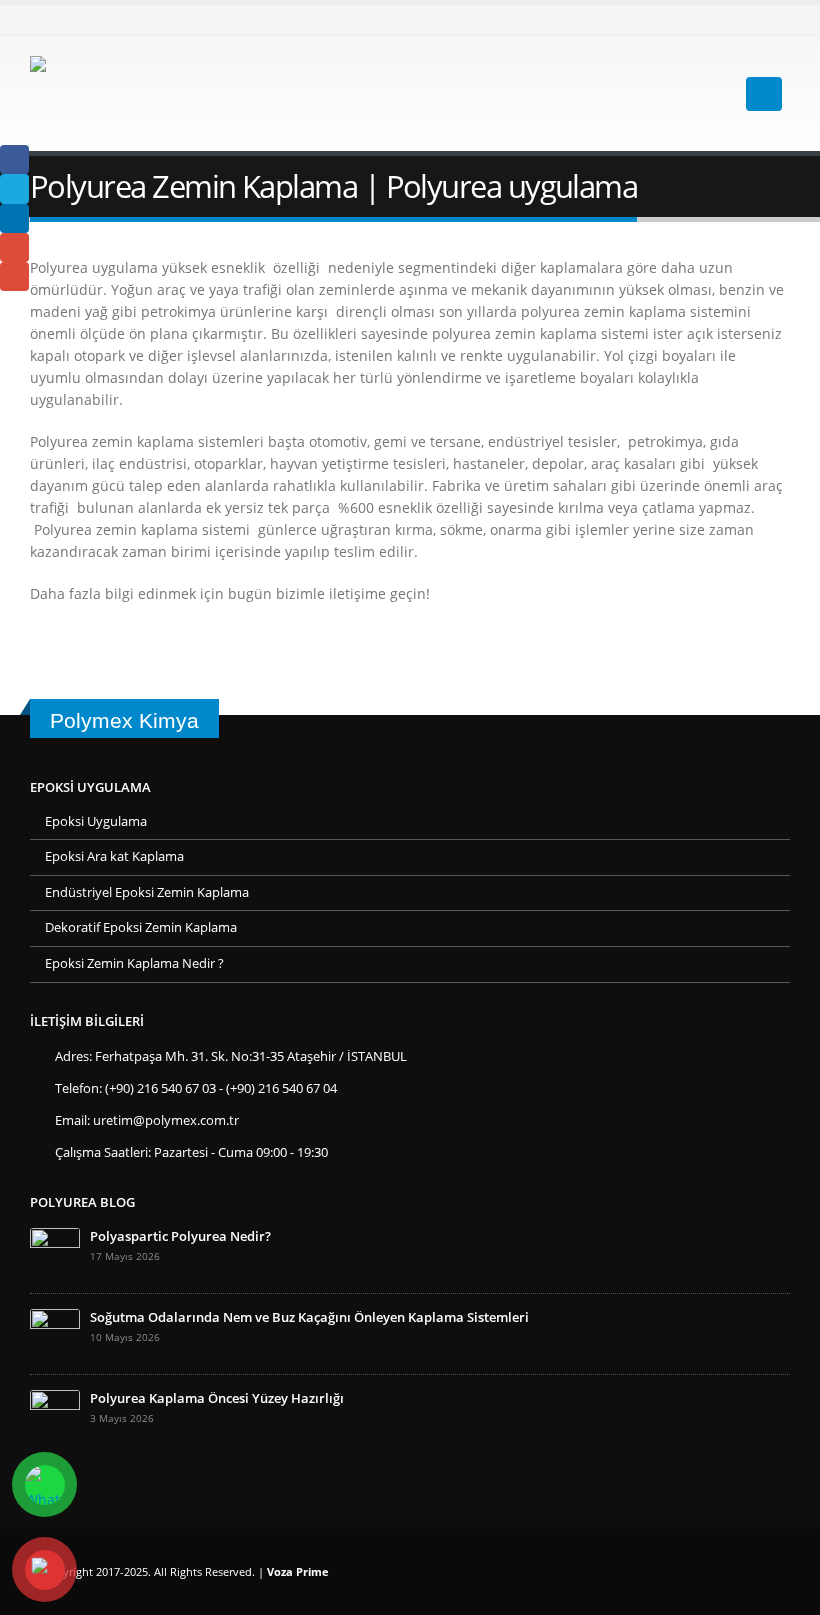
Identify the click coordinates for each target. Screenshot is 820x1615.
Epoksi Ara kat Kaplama (114, 856)
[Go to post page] (55, 1251)
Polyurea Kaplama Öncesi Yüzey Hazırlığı (217, 1398)
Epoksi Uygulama (96, 821)
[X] (775, 20)
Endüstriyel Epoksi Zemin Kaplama (147, 892)
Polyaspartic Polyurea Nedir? (180, 1236)
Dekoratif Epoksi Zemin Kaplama (141, 927)
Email (14, 276)
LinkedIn (14, 218)
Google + (14, 247)
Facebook (14, 159)
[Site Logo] (170, 93)
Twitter (14, 188)
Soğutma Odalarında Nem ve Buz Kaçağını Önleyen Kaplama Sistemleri (309, 1317)
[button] (709, 94)
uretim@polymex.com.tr (166, 1120)
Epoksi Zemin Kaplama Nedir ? (134, 963)
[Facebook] (742, 20)
